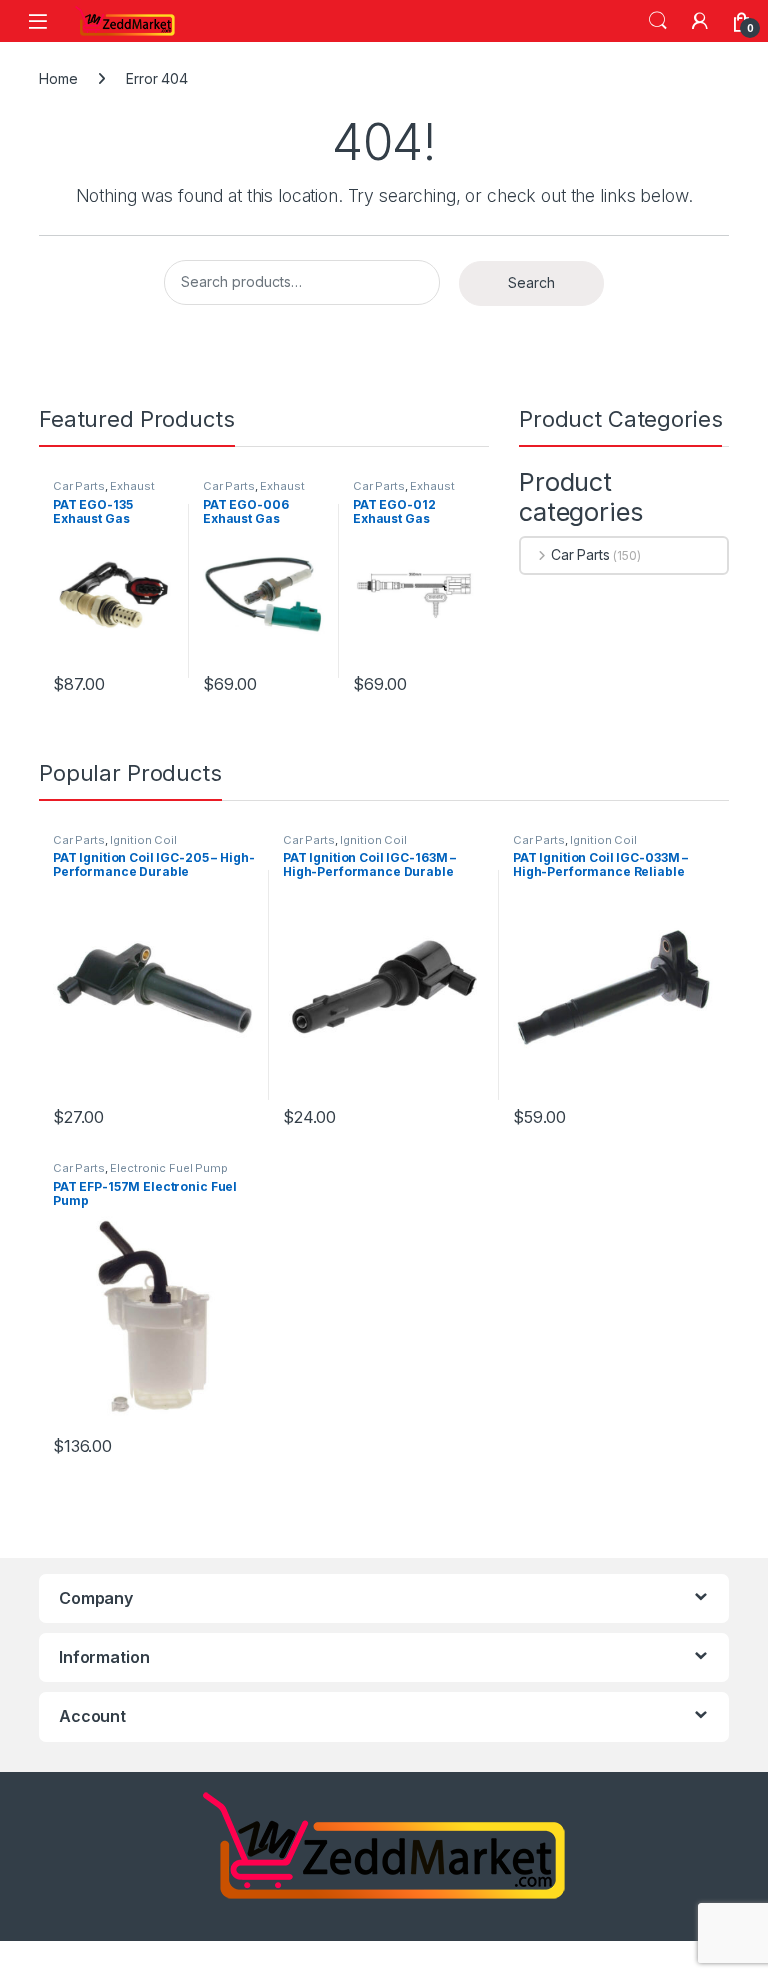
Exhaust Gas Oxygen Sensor (108, 492)
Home (58, 78)
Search (658, 21)
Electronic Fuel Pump (168, 1168)
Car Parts (79, 486)
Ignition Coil (143, 840)
